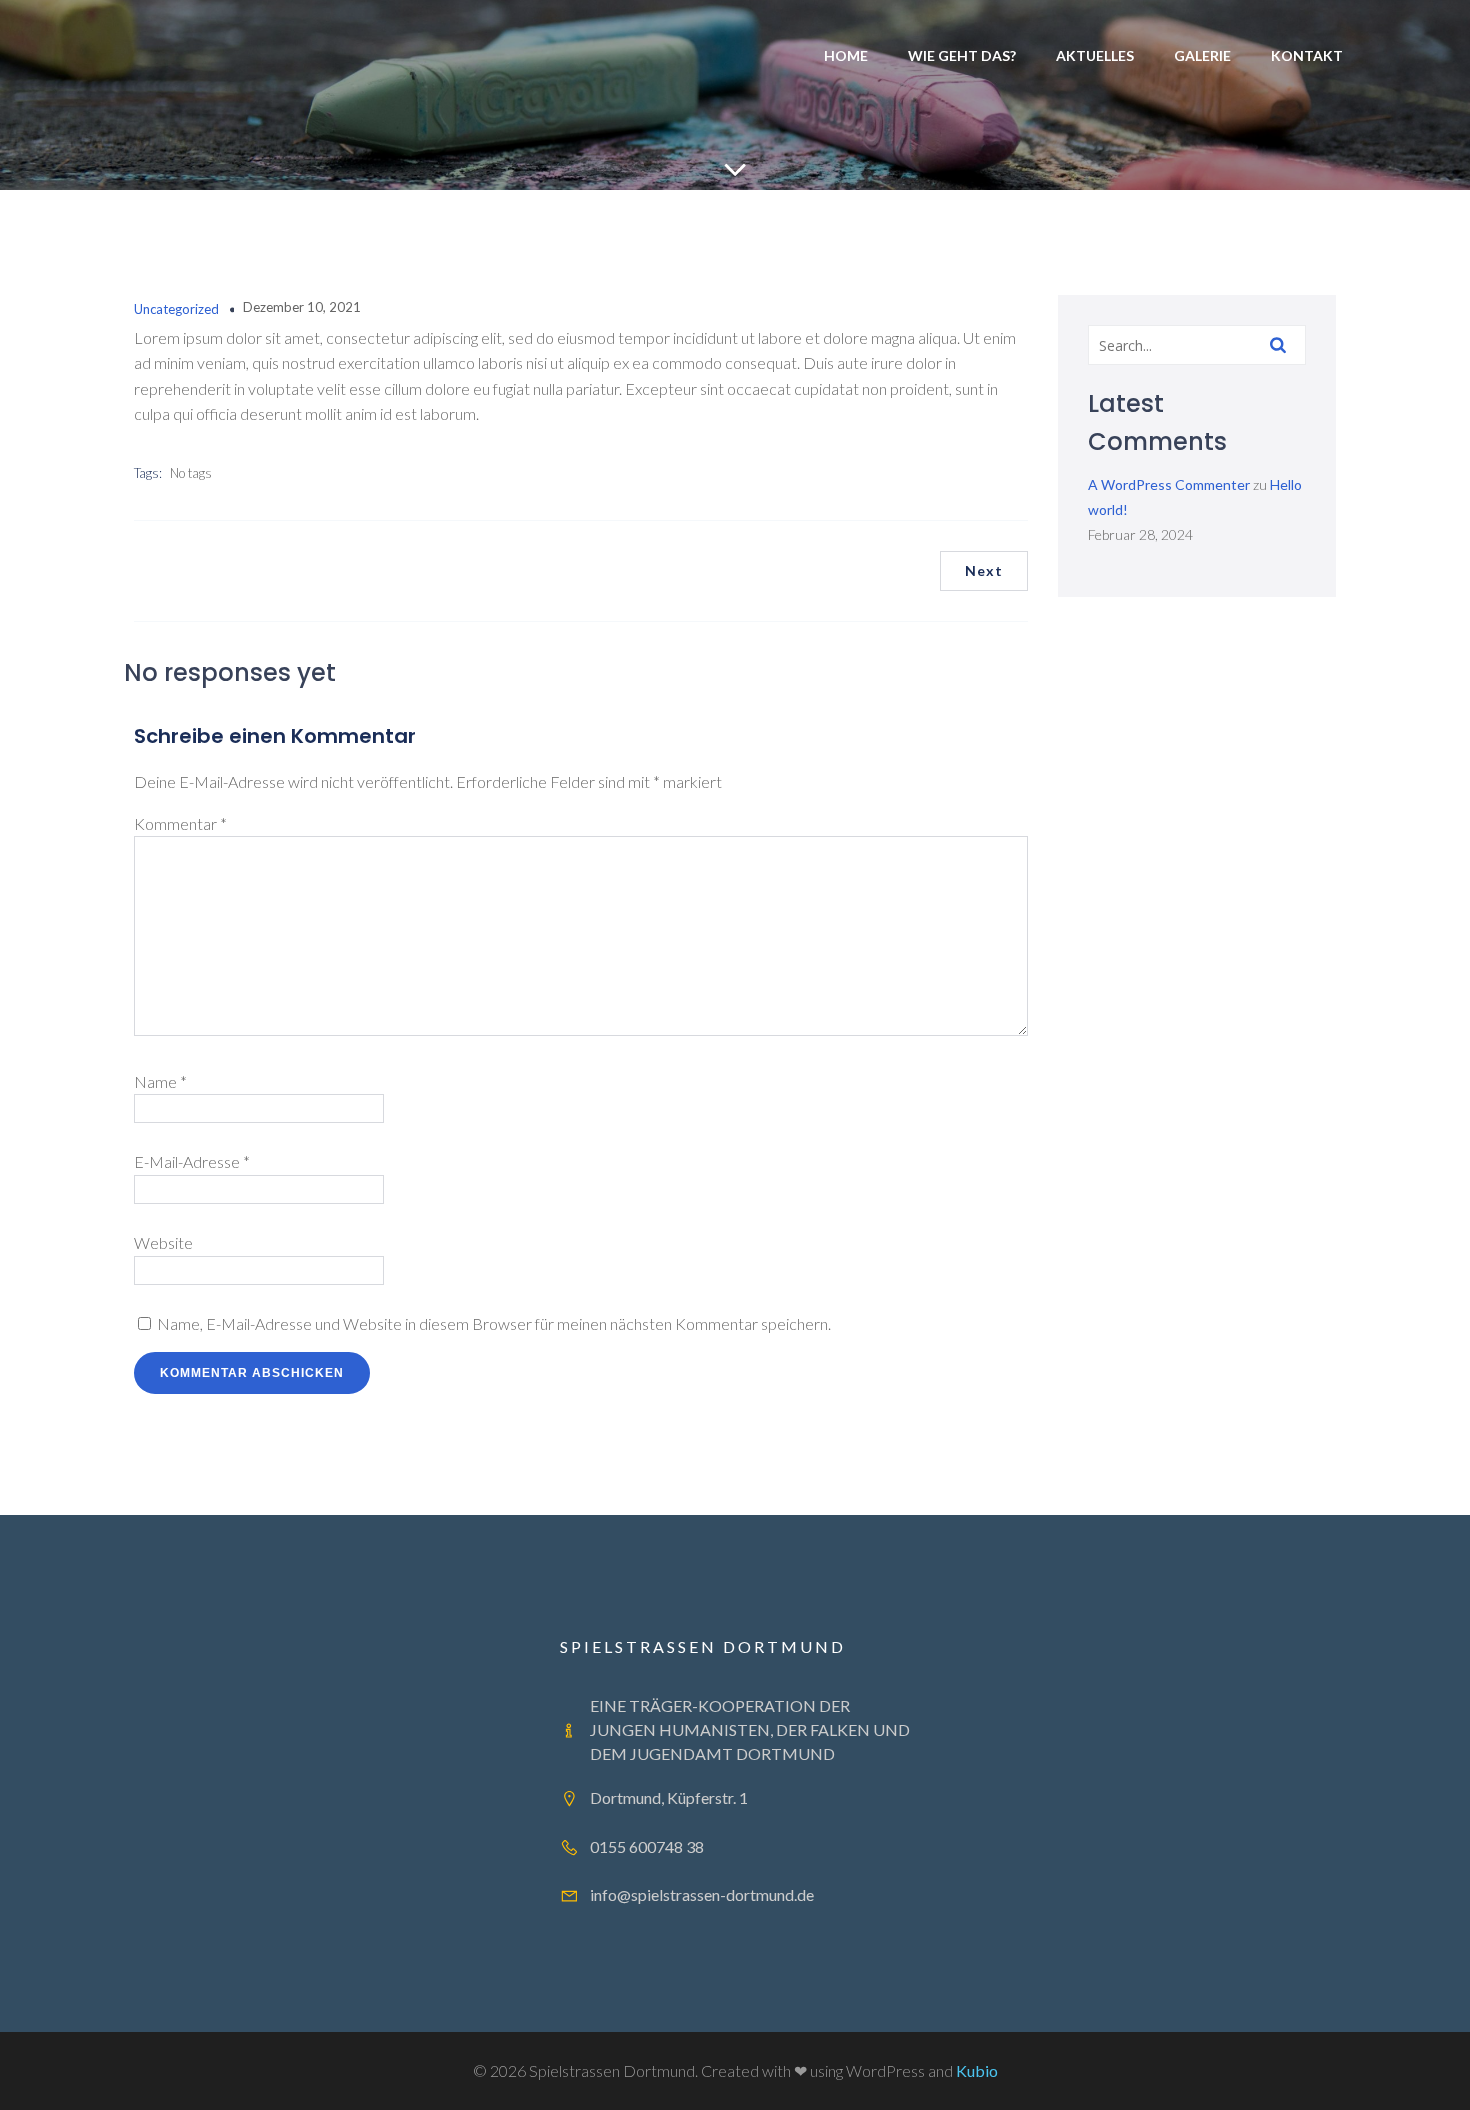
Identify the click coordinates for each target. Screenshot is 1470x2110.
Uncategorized (176, 309)
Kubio (977, 2070)
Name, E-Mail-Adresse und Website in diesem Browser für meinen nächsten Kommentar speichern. (494, 1323)
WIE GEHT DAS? (962, 55)
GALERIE (1202, 55)
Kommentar (180, 823)
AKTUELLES (1095, 55)
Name (160, 1081)
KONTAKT (1307, 55)
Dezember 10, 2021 (302, 307)
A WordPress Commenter (1169, 484)
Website (163, 1242)
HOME (846, 55)
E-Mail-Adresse (192, 1161)
